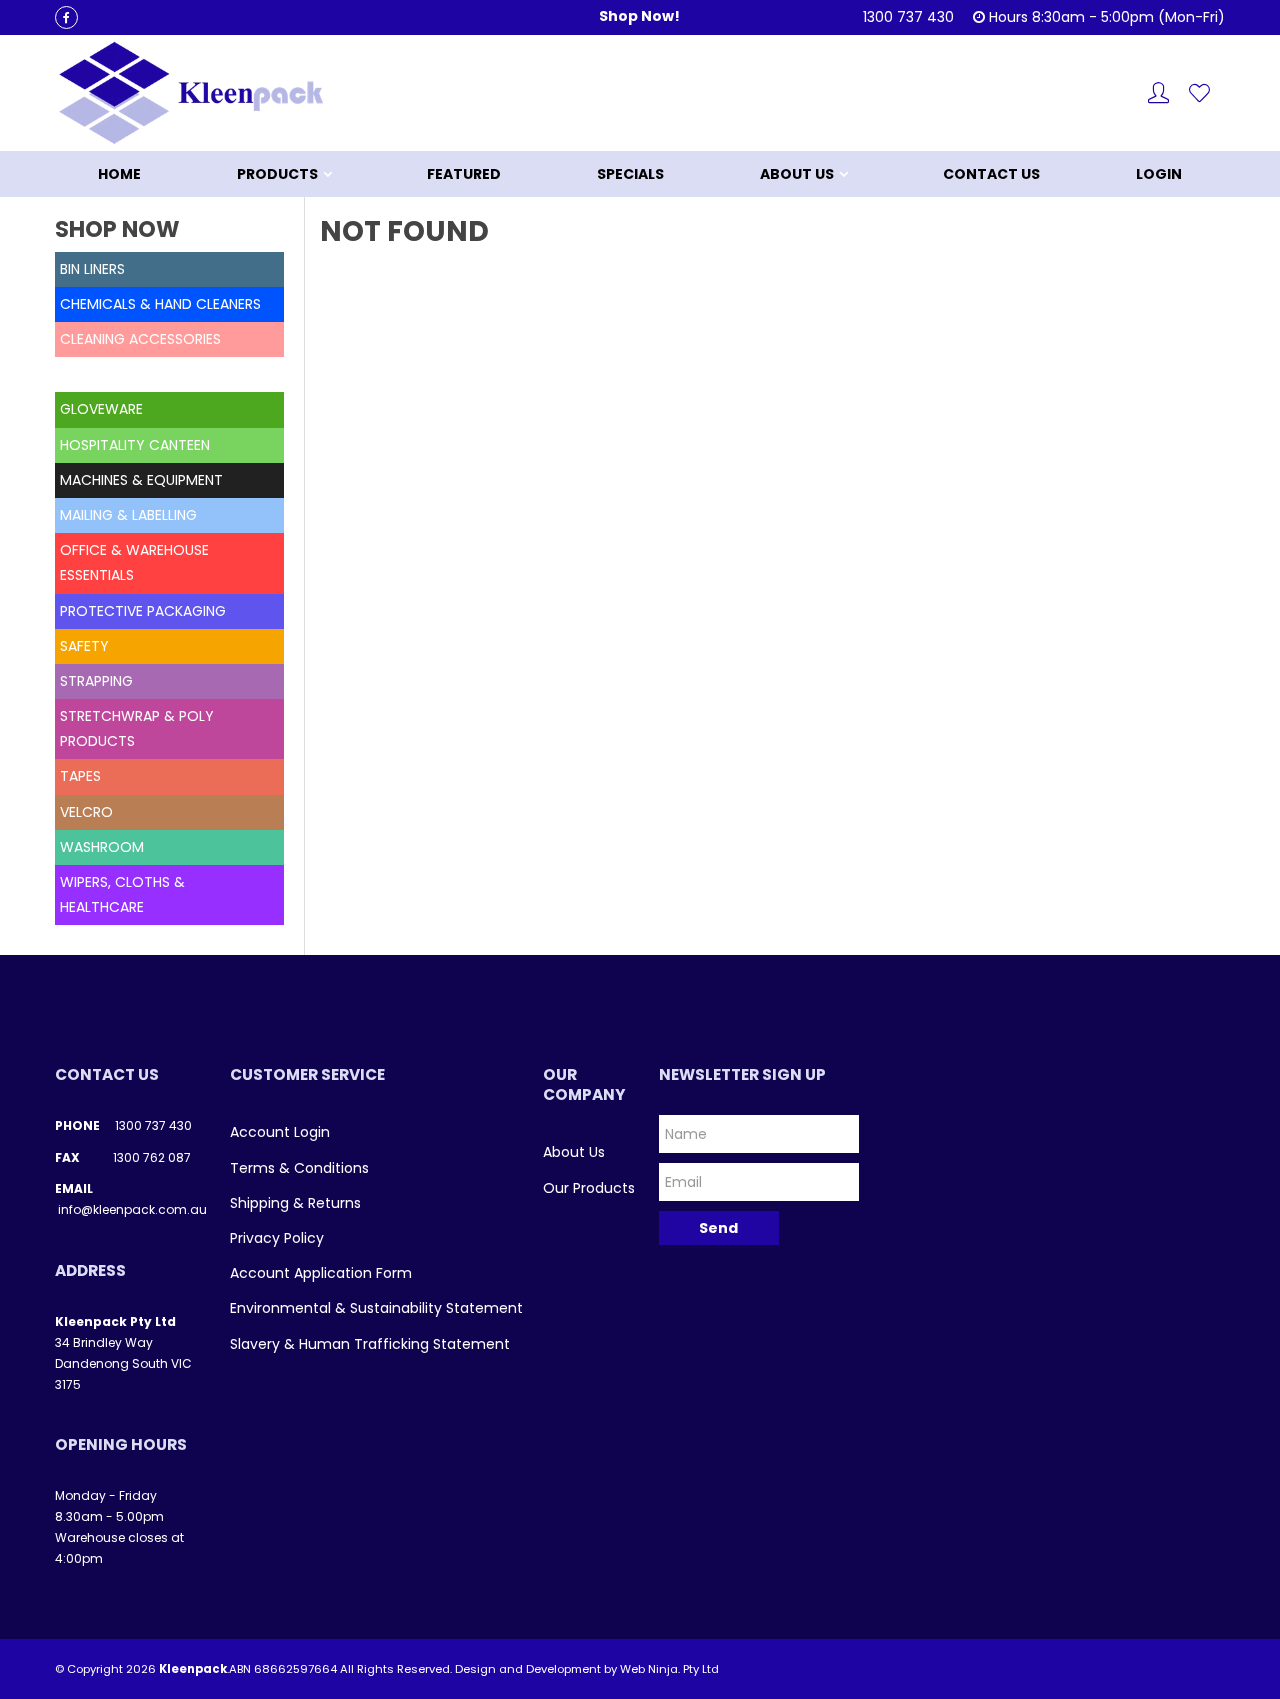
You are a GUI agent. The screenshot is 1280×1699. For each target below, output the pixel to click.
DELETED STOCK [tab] (114, 374)
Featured (464, 174)
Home (119, 174)
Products (277, 174)
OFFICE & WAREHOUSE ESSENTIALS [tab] (134, 562)
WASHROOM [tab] (102, 847)
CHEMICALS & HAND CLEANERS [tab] (160, 304)
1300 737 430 (153, 1125)
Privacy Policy (277, 1238)
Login (1159, 174)
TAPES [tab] (80, 776)
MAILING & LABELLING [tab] (128, 515)
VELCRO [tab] (86, 812)
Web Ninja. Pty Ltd (669, 1669)
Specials (630, 174)
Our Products (589, 1188)
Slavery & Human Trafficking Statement (370, 1344)
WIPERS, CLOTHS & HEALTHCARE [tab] (122, 894)
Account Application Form (321, 1273)
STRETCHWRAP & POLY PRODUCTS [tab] (137, 728)
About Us (797, 174)
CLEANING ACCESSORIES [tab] (140, 339)
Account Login (280, 1132)
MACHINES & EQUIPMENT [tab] (141, 480)
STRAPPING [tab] (96, 681)
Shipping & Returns (295, 1203)
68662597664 (295, 1669)
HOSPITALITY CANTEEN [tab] (135, 445)
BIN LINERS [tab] (92, 269)
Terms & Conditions (299, 1168)
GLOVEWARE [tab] (101, 409)
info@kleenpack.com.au (132, 1209)
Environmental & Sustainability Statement (376, 1308)
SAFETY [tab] (84, 646)
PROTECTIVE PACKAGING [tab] (143, 611)
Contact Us (991, 174)
